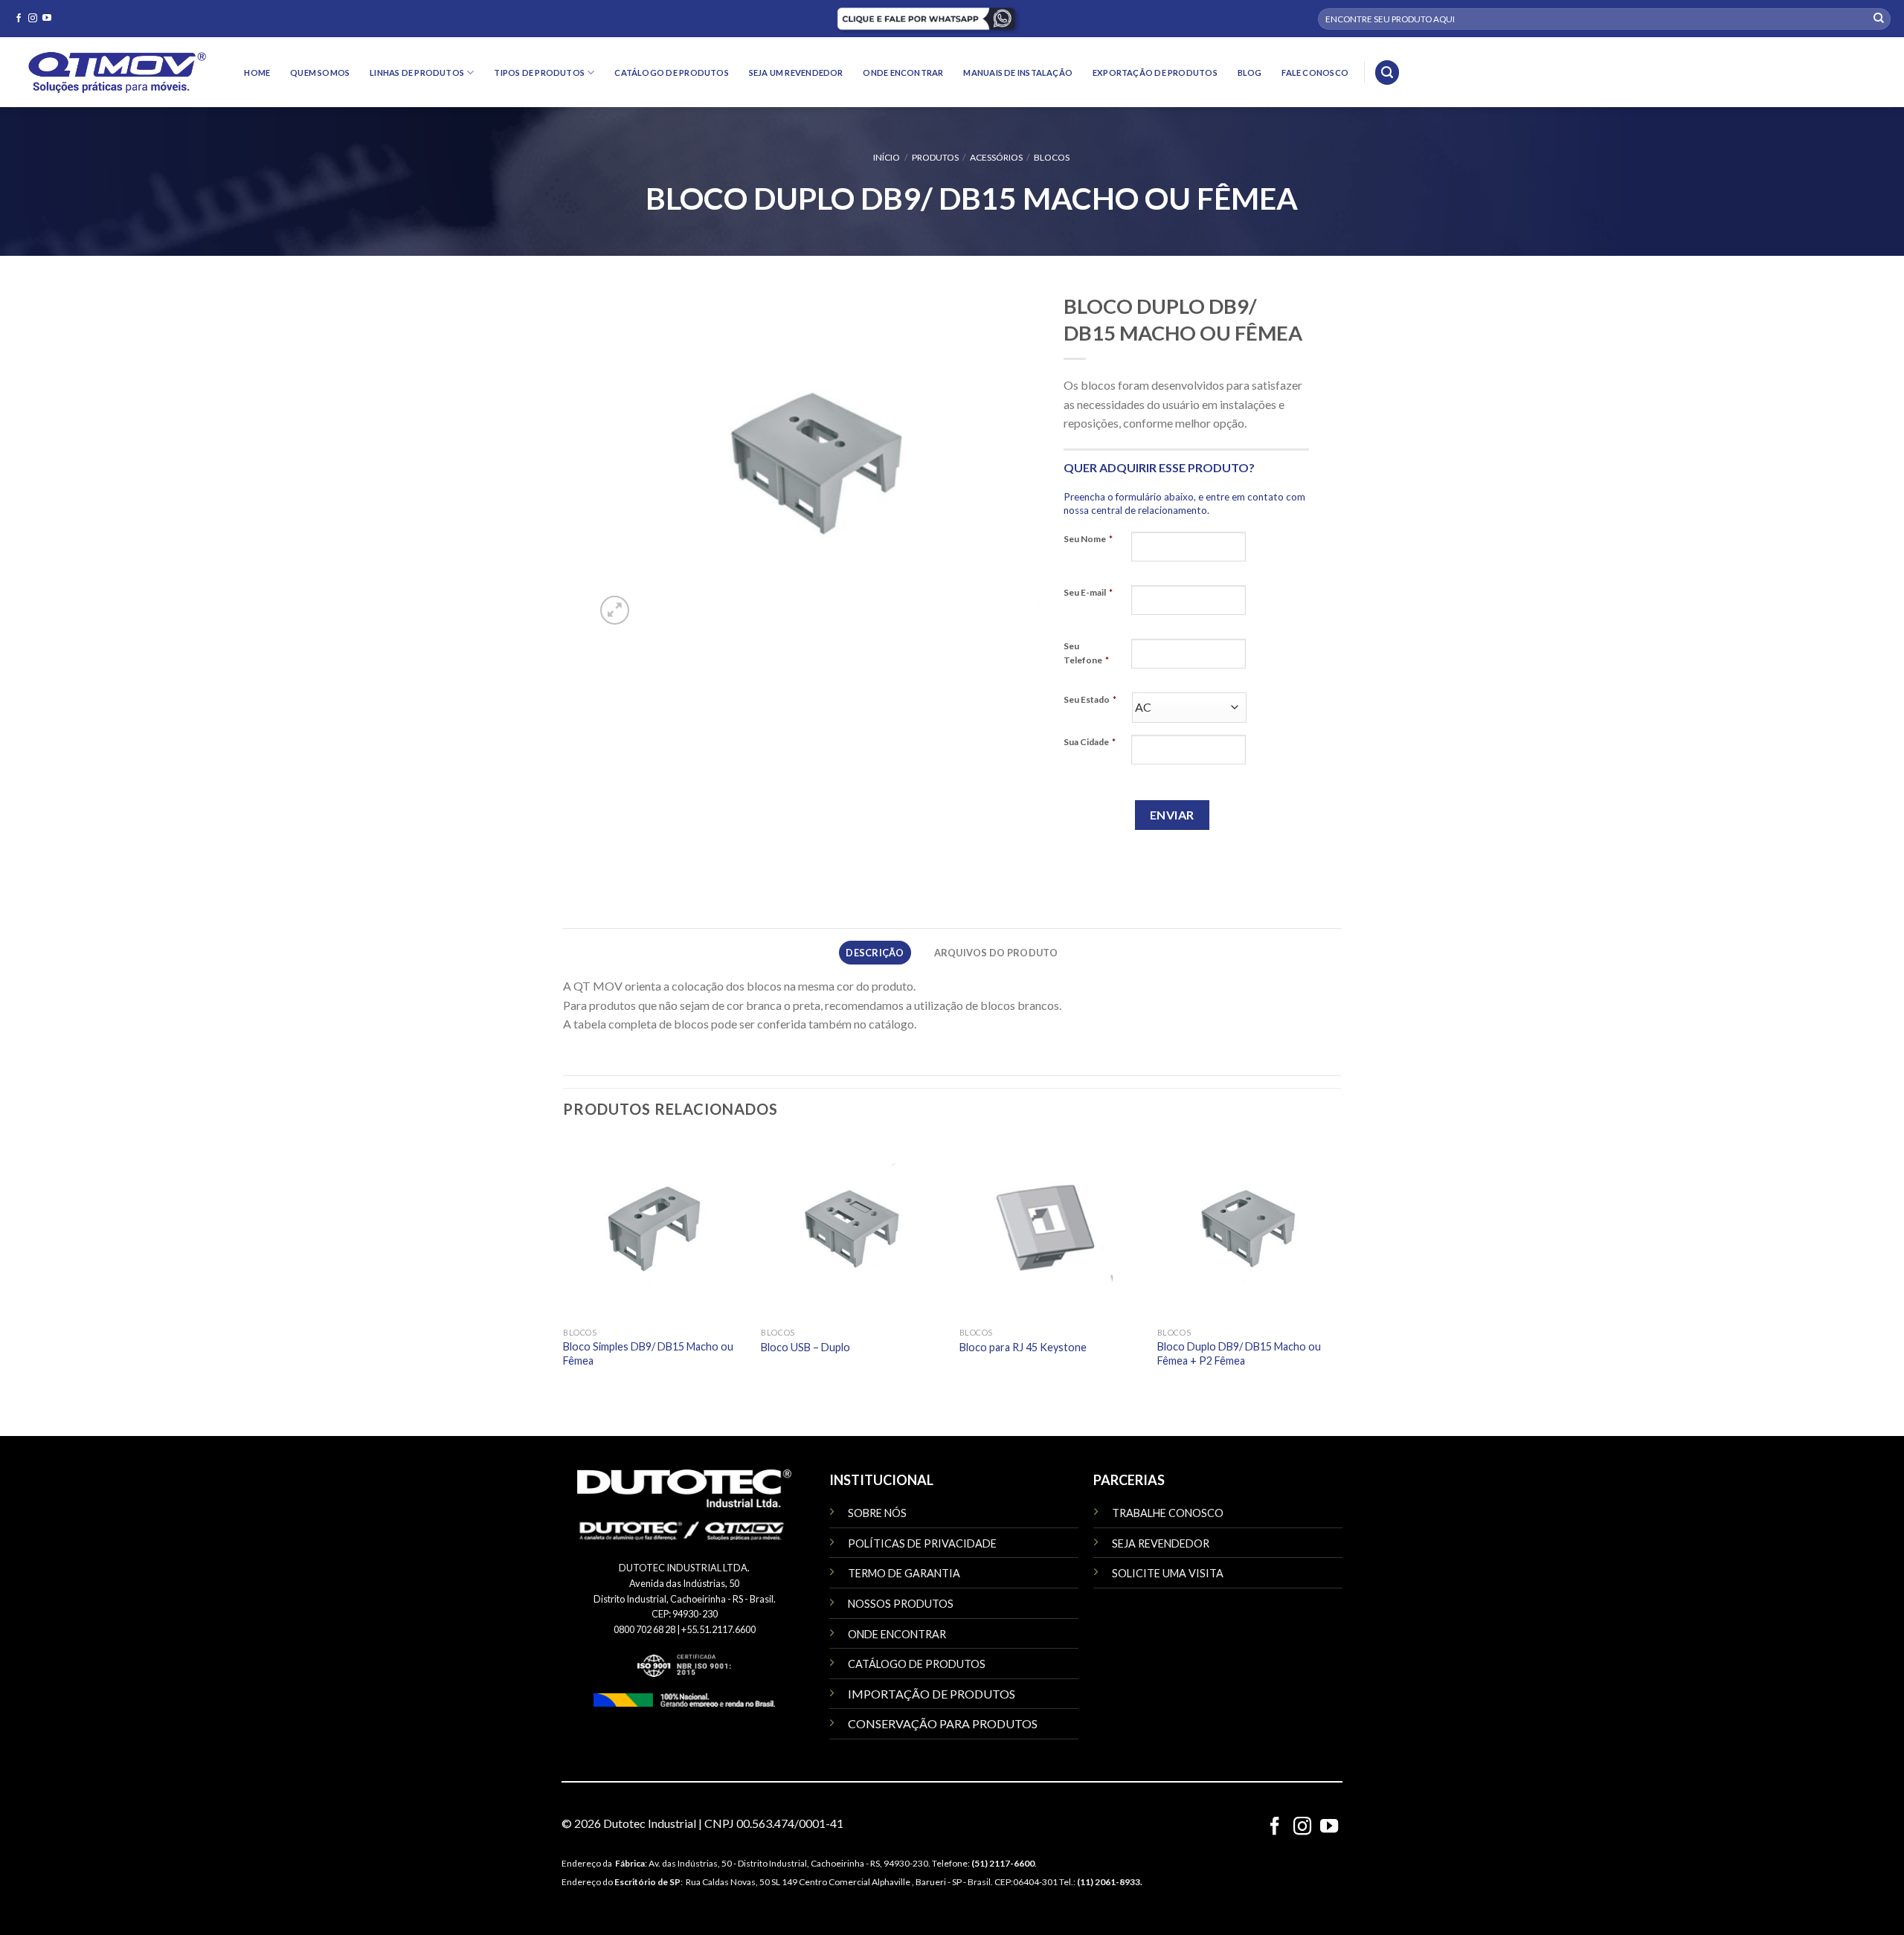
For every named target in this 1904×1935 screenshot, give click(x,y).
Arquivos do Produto (996, 953)
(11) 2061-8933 (1109, 1882)
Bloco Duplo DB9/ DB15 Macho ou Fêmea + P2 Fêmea (1239, 1353)
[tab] (875, 953)
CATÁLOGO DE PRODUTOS (917, 1664)
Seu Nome (1088, 539)
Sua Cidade (1090, 742)
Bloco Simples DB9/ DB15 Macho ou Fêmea (648, 1353)
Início (887, 157)
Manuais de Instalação (1018, 73)
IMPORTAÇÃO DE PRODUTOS (932, 1694)
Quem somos (320, 73)
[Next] (1339, 1266)
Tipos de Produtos (539, 73)
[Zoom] (615, 610)
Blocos (1052, 157)
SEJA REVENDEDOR (1161, 1543)
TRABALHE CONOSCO (1168, 1513)
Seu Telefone (1086, 653)
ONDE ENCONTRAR (897, 1634)
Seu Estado (1090, 699)
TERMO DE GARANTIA (904, 1573)
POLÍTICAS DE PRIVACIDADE (922, 1543)
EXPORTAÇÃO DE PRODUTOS (1155, 73)
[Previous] (564, 1266)
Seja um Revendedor (796, 73)
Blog (1250, 73)
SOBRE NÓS (877, 1513)
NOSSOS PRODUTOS (901, 1604)
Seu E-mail (1088, 592)
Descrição (875, 953)
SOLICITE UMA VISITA (1168, 1573)
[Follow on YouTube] (47, 19)
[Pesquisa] (1387, 73)
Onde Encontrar (903, 73)
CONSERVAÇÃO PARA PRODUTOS (943, 1723)
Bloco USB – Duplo (805, 1347)
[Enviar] (1879, 19)
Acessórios (996, 157)
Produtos (935, 157)
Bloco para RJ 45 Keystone (1023, 1347)
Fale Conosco (1315, 73)
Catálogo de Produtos (671, 73)
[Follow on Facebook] (19, 19)
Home (257, 73)
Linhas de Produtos (417, 73)
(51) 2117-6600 (1003, 1863)
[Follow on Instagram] (33, 19)
